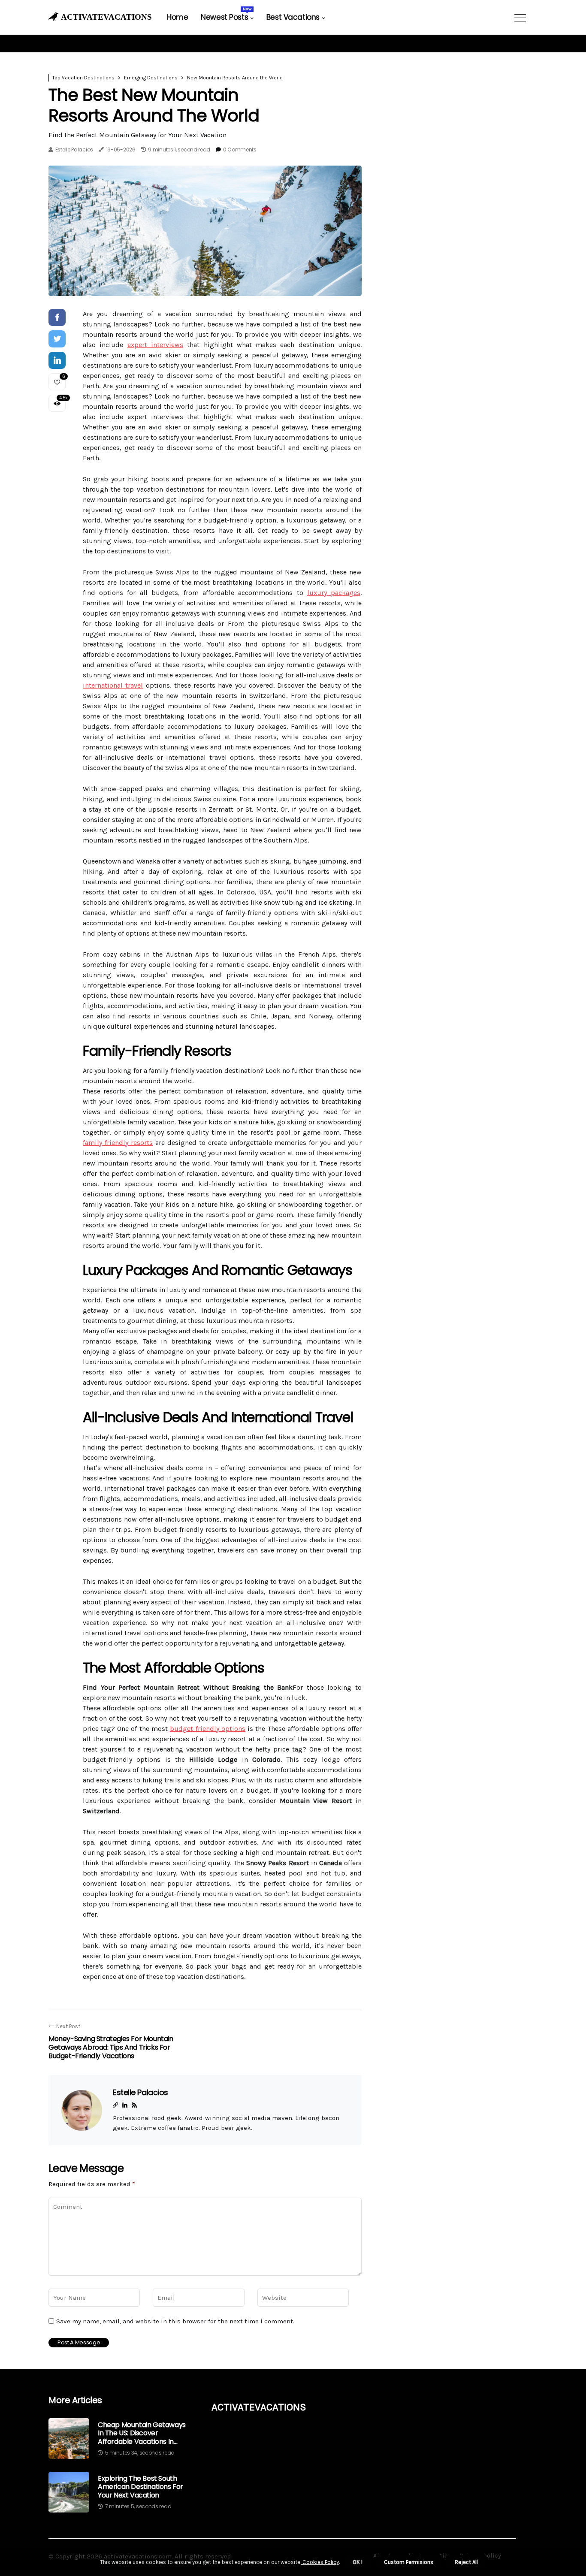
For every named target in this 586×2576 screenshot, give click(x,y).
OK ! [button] (358, 2562)
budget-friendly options (208, 1729)
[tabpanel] (205, 231)
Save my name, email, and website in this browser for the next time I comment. (175, 2321)
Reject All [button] (466, 2562)
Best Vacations (293, 17)
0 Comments (240, 149)
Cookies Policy (320, 2562)
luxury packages (334, 593)
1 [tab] (205, 284)
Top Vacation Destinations (83, 78)
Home (177, 17)
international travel (113, 685)
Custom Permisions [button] (409, 2562)
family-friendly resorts (118, 1143)
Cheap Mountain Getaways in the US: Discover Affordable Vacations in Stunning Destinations (142, 2433)
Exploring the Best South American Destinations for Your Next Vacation (140, 2487)
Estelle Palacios (74, 149)
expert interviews (155, 345)
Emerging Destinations (151, 78)
